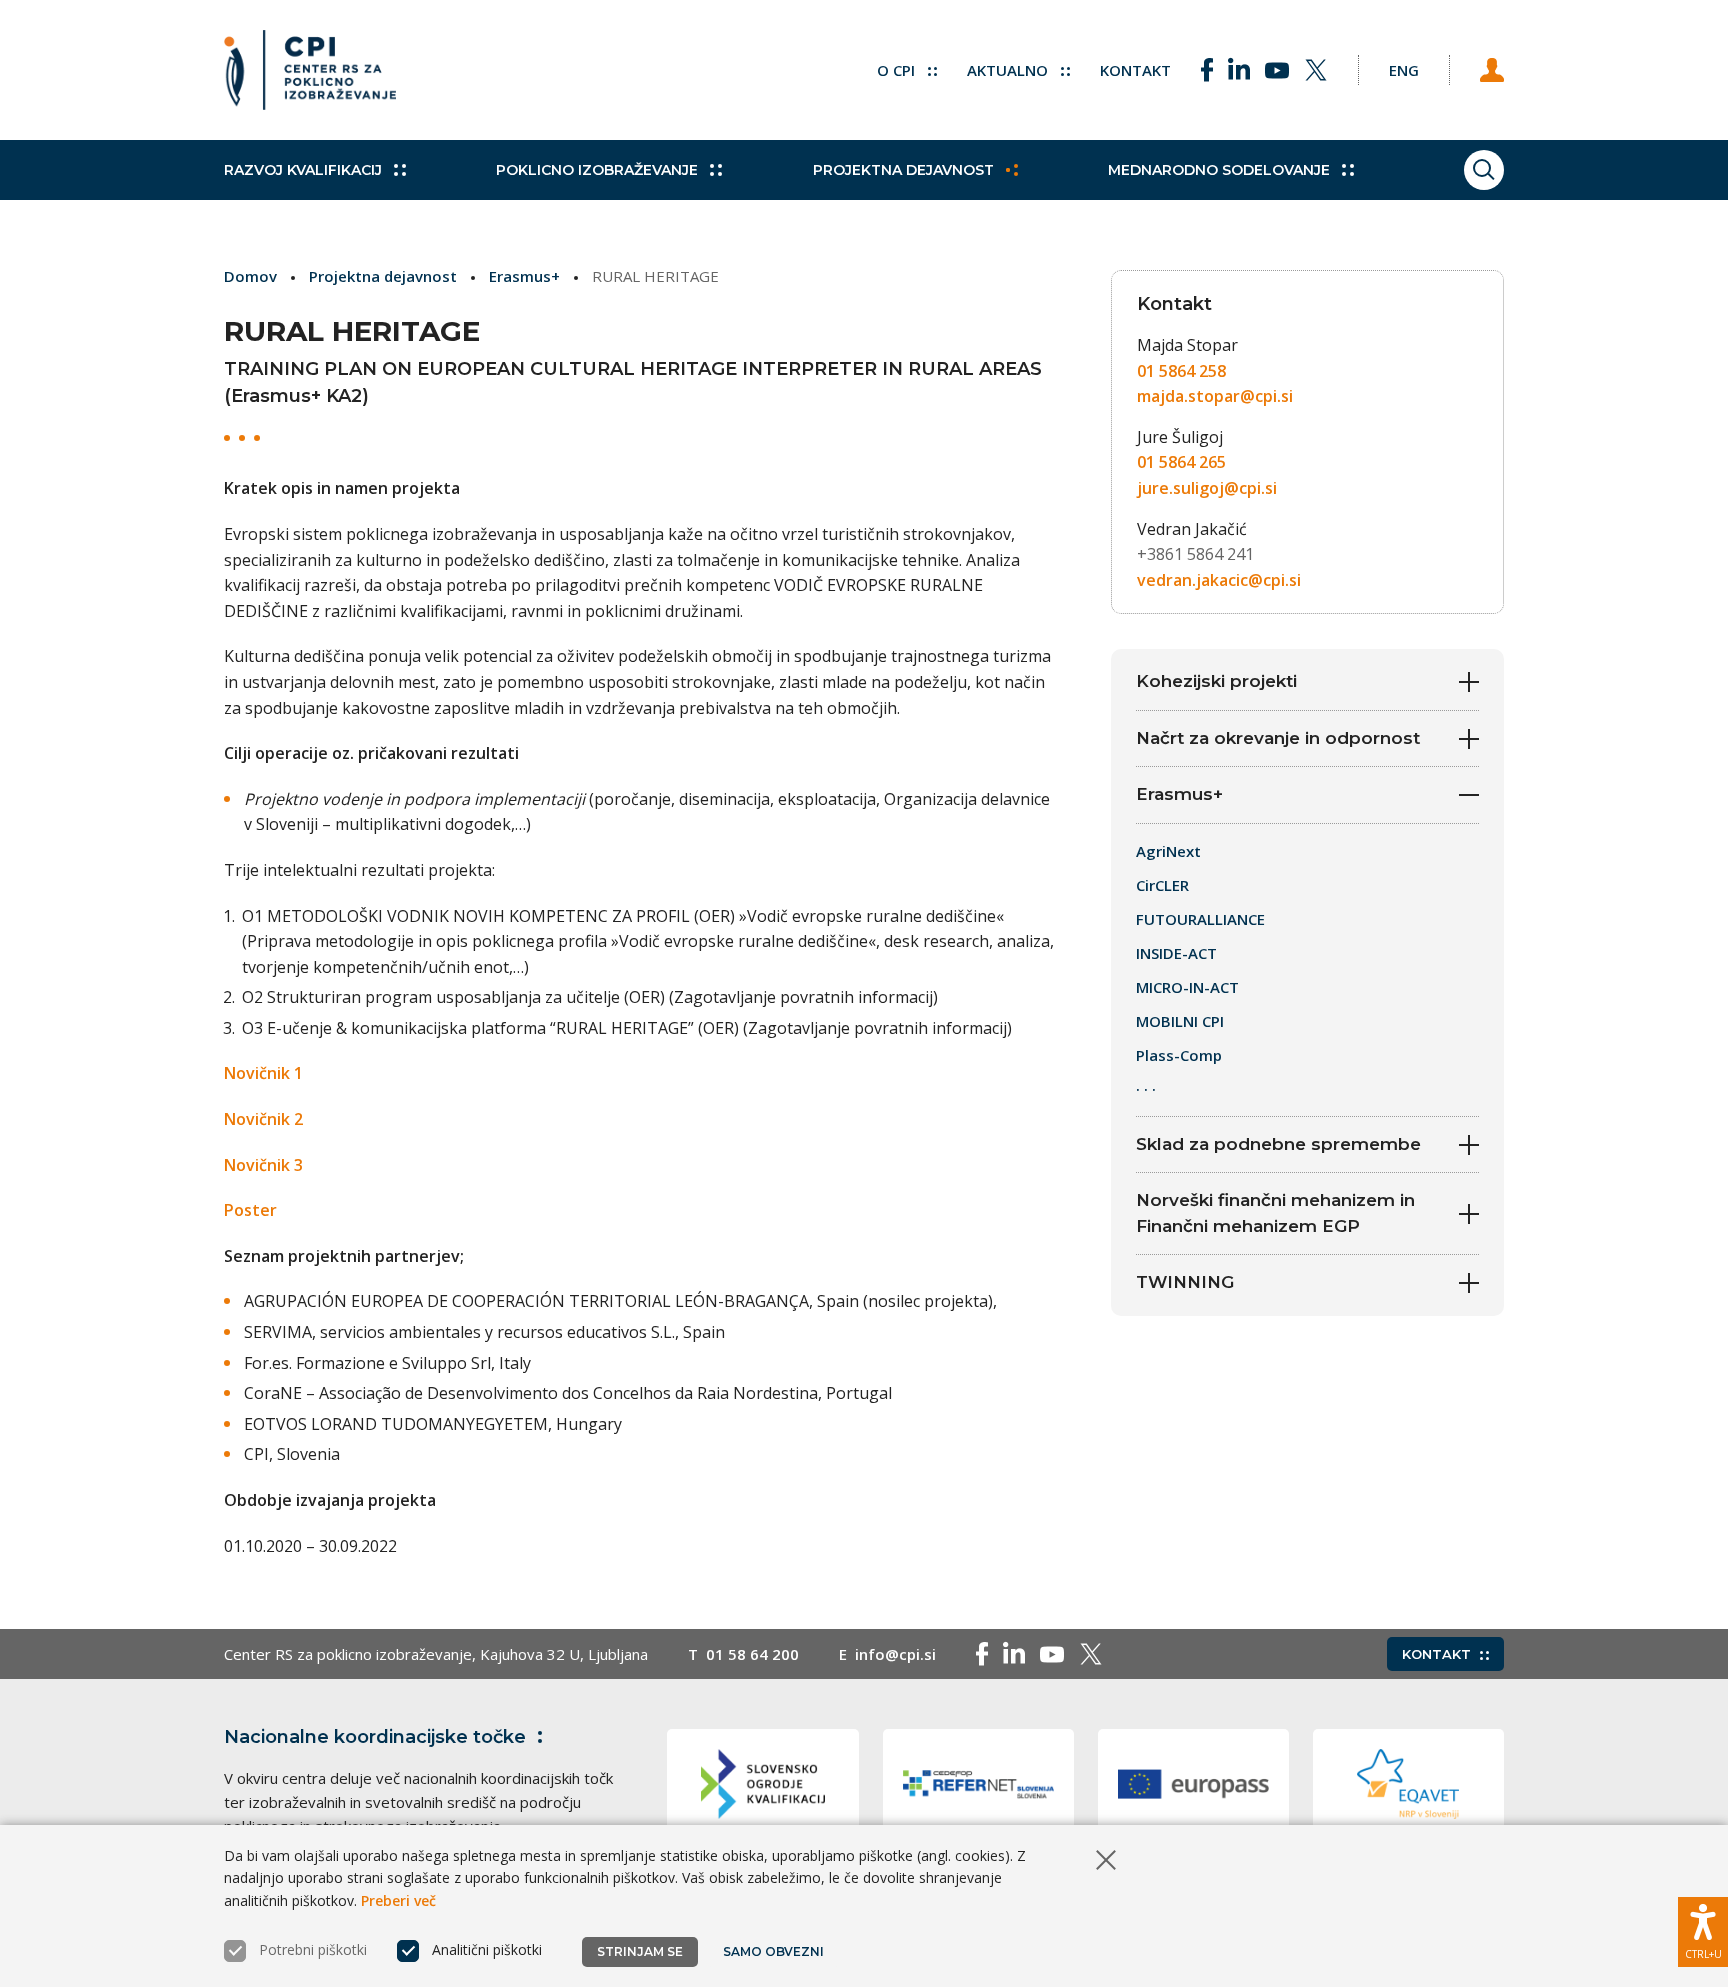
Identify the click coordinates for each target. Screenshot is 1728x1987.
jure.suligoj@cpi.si (1207, 488)
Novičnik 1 (263, 1073)
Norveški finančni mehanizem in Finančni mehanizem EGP (1275, 1213)
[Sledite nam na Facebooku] (1207, 70)
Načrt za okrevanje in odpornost (1278, 738)
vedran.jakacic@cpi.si (1219, 580)
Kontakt (1135, 70)
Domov (250, 276)
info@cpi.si (895, 1654)
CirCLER (1162, 885)
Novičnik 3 (263, 1165)
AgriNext (1170, 851)
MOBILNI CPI (1180, 1021)
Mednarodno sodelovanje (1219, 170)
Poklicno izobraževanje (597, 170)
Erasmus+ (524, 276)
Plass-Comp (1179, 1055)
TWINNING (1187, 1282)
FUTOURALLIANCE (1200, 919)
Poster (250, 1210)
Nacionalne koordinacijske (375, 1737)
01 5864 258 (1181, 371)
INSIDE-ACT (1176, 953)
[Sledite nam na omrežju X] (1316, 70)
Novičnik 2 (263, 1119)
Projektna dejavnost (903, 170)
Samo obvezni (773, 1951)
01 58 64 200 (752, 1654)
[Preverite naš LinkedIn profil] (1239, 70)
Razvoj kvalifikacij (303, 170)
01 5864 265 (1181, 462)
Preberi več (398, 1900)
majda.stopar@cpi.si (1215, 396)
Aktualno (1009, 70)
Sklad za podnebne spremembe (1278, 1144)
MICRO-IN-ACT (1187, 987)
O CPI (898, 70)
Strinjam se (640, 1951)
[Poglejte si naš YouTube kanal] (1277, 70)
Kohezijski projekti (1216, 681)
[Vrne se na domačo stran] (310, 70)
